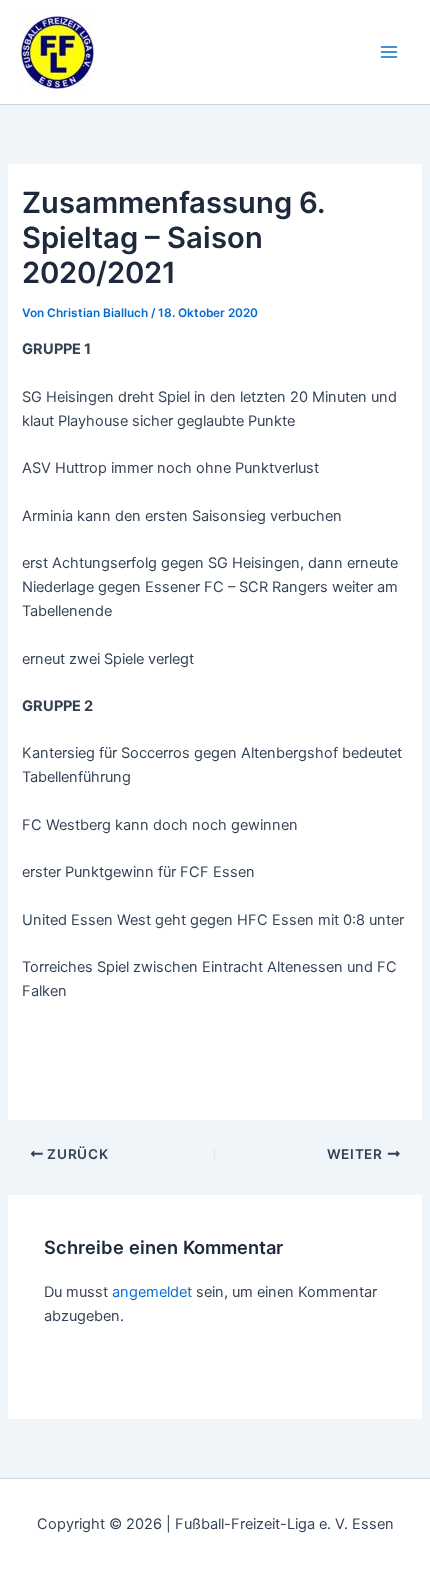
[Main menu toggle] (389, 52)
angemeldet (152, 1292)
